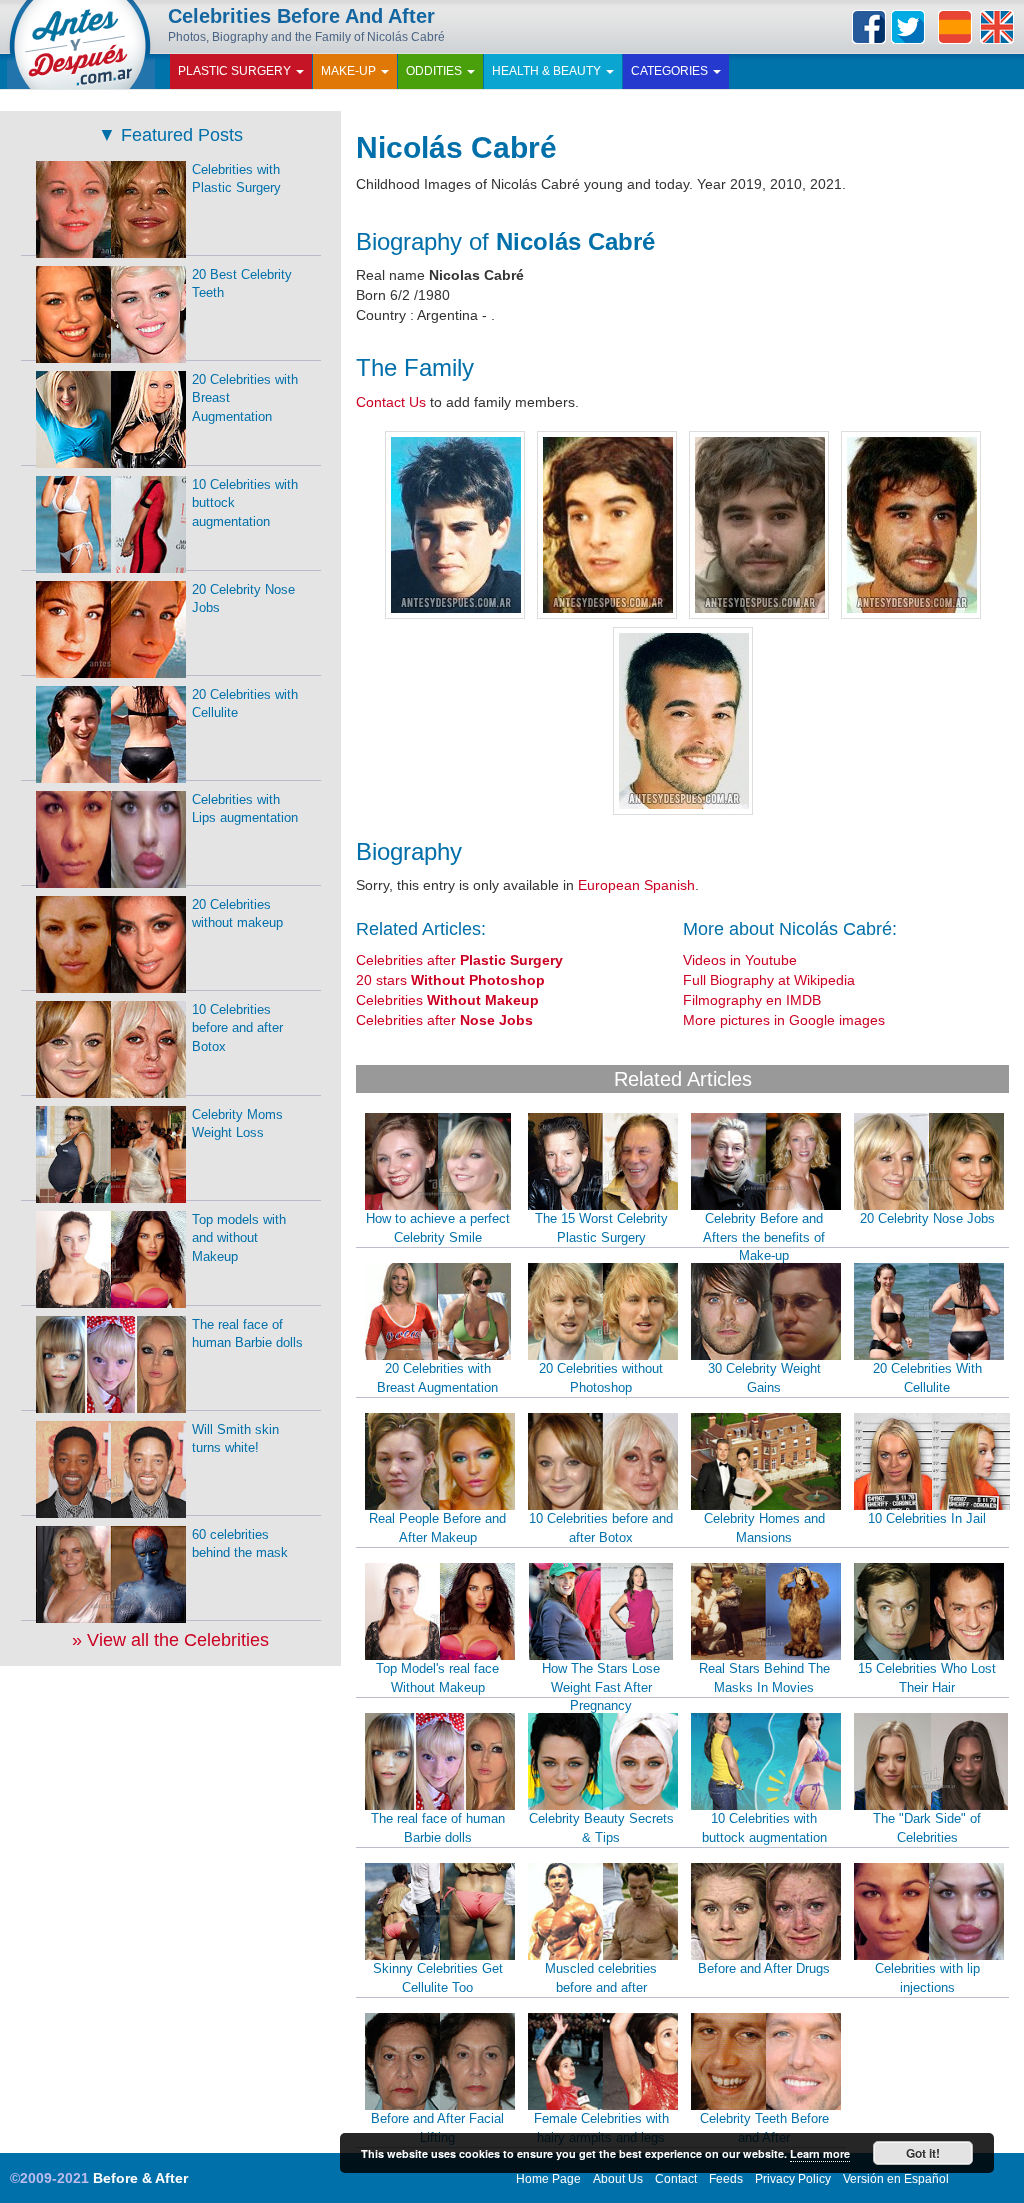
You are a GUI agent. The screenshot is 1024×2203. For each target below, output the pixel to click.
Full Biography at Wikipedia (769, 980)
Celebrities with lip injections (927, 1978)
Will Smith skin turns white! (235, 1439)
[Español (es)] (955, 27)
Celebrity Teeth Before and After (764, 2128)
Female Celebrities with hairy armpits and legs (601, 2128)
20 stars (450, 980)
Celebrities (447, 1000)
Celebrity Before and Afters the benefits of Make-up (764, 1237)
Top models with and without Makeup (239, 1238)
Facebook (869, 27)
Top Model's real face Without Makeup (437, 1678)
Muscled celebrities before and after (601, 1978)
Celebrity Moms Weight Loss (237, 1124)
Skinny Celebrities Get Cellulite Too (438, 1978)
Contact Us (391, 402)
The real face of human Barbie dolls (438, 1828)
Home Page (548, 2179)
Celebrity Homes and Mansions (764, 1528)
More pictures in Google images (784, 1020)
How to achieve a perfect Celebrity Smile (438, 1228)
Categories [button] (671, 71)
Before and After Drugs (764, 1968)
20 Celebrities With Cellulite (927, 1378)
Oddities (435, 71)
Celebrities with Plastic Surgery (236, 179)
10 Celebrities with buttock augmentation (764, 1828)
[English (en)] (997, 27)
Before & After (140, 2178)
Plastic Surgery (236, 71)
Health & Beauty (548, 71)
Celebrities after (459, 960)
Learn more (820, 2153)
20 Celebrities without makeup (237, 914)
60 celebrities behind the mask (240, 1544)
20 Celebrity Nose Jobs (927, 1218)
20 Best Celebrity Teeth (242, 284)
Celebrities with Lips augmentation (245, 809)
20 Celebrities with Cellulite (245, 704)
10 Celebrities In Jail (927, 1518)
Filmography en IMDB (752, 1000)
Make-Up (350, 71)
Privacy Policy (793, 2179)
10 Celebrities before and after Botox (601, 1528)
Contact (676, 2179)
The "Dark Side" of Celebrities (927, 1828)
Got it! (923, 2153)
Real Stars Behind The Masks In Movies (764, 1678)
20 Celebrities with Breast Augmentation (437, 1378)
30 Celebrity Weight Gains (764, 1378)
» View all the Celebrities (170, 1640)
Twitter (908, 27)
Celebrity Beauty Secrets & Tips (601, 1828)
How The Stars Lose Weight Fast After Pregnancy (601, 1687)
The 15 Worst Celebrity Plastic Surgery (601, 1228)
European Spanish (636, 885)
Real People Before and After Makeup (437, 1528)
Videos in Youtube (740, 960)
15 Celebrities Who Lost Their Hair (927, 1678)
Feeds (726, 2179)
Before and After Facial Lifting (437, 2128)
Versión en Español (896, 2179)
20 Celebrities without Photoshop (601, 1378)
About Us (618, 2179)
